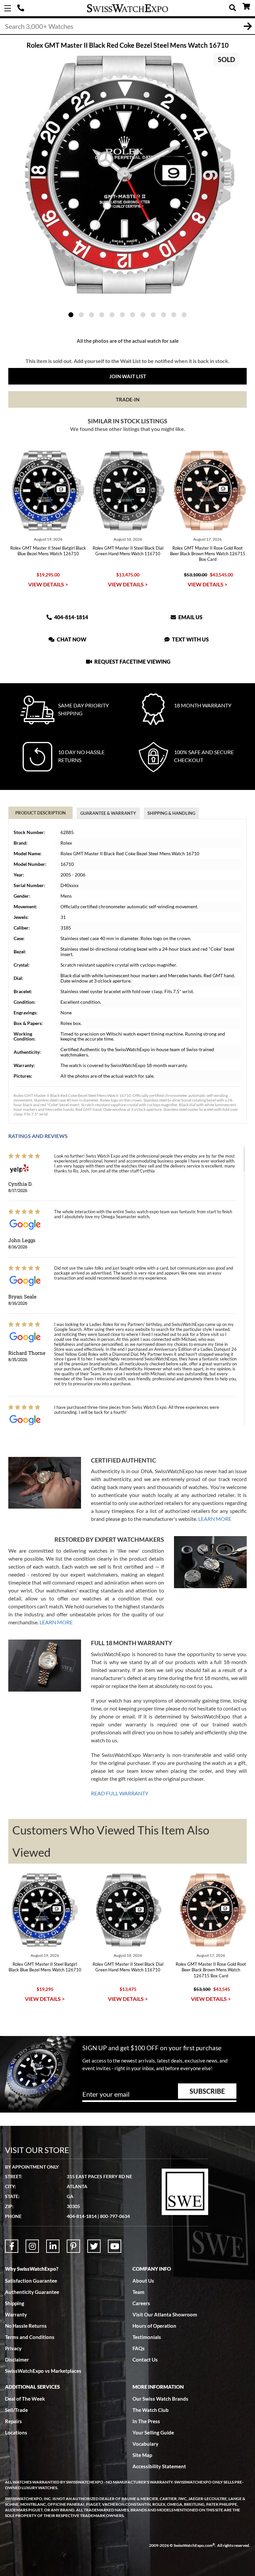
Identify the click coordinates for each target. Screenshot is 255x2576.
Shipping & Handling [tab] (171, 813)
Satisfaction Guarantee (31, 2281)
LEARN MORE (215, 1519)
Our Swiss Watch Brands (160, 2399)
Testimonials (147, 2337)
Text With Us (190, 639)
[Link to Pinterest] (73, 2246)
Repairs (13, 2421)
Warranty (16, 2314)
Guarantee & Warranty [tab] (108, 813)
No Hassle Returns (26, 2326)
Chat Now (71, 639)
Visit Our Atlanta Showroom (165, 2314)
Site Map (142, 2455)
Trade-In (128, 399)
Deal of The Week (25, 2399)
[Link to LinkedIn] (53, 2246)
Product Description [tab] (41, 813)
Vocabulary (145, 2444)
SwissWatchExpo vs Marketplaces (43, 2371)
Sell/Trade (16, 2410)
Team (138, 2292)
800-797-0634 (115, 2216)
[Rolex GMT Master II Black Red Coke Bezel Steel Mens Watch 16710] (127, 175)
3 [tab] (91, 315)
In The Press (146, 2421)
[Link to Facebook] (12, 2246)
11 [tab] (174, 315)
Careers (141, 2303)
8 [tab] (143, 315)
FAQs (139, 2348)
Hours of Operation (154, 2326)
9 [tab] (153, 315)
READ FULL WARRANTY (120, 1793)
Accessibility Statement (159, 2466)
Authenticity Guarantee (32, 2292)
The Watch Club (151, 2410)
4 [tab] (102, 315)
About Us (143, 2281)
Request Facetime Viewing (132, 661)
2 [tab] (81, 315)
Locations (16, 2432)
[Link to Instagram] (32, 2246)
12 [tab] (184, 315)
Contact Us (145, 2360)
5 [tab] (112, 315)
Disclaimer (17, 2360)
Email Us (190, 617)
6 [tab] (122, 315)
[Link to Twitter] (94, 2246)
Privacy (13, 2348)
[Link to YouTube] (115, 2246)
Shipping (15, 2303)
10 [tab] (164, 315)
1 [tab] (71, 315)
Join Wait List (128, 376)
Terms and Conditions (30, 2337)
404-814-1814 (22, 8)
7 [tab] (133, 315)
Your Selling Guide (153, 2432)
